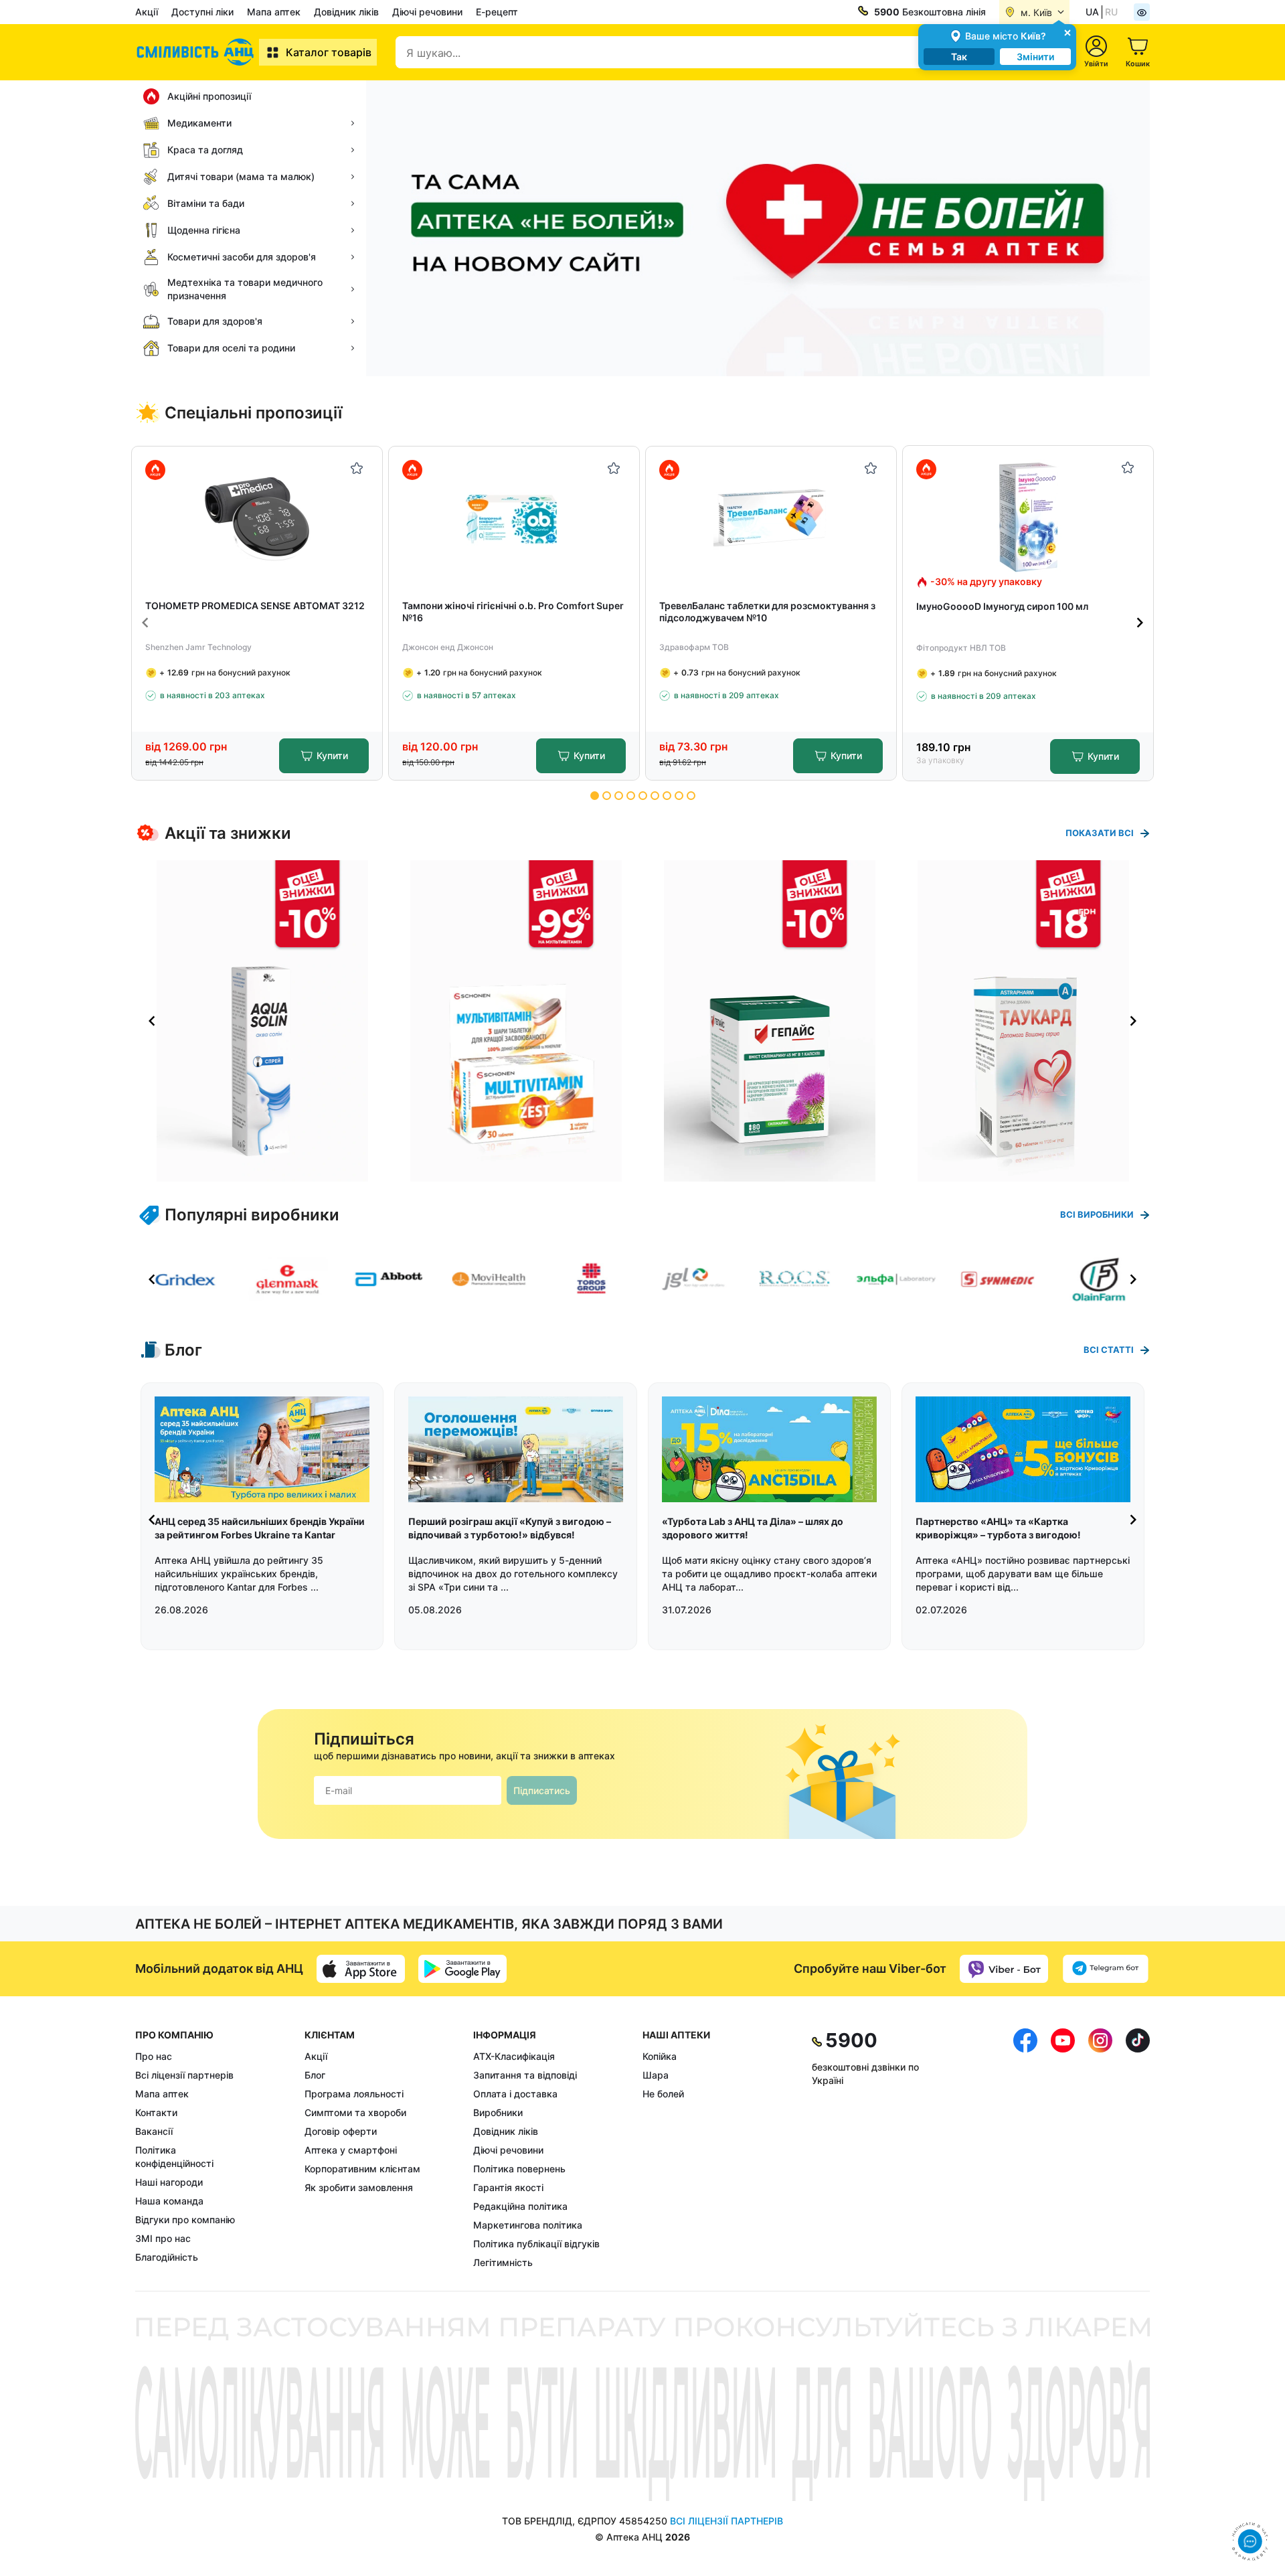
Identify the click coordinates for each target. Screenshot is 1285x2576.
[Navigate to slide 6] (655, 796)
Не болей (663, 2094)
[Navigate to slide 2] (607, 796)
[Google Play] (462, 1969)
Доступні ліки (202, 12)
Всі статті (1109, 1350)
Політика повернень (519, 2169)
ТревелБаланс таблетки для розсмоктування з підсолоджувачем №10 (767, 612)
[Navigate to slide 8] (679, 796)
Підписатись (542, 1790)
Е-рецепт (497, 12)
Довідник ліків (346, 12)
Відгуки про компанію (185, 2220)
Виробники (498, 2112)
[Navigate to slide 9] (691, 796)
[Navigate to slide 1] (595, 796)
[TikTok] (1138, 2149)
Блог (315, 2075)
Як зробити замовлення (359, 2187)
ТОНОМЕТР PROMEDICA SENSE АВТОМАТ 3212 (255, 606)
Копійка (660, 2056)
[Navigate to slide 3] (619, 796)
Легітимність (503, 2262)
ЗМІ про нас (163, 2238)
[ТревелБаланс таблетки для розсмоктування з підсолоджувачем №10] (771, 518)
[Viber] (1004, 1969)
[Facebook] (1025, 2149)
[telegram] (1106, 1969)
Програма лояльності (354, 2094)
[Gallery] (642, 1021)
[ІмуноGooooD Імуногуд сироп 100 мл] (1028, 517)
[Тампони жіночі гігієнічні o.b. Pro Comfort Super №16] (514, 518)
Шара (656, 2075)
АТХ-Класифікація (514, 2056)
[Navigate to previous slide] (145, 623)
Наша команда (169, 2201)
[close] (1067, 32)
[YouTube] (1063, 2149)
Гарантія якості (508, 2187)
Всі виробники (1097, 1214)
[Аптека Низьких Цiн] (197, 52)
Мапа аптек (274, 12)
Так (959, 57)
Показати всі (1100, 833)
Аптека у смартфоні (351, 2150)
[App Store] (361, 1969)
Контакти (156, 2112)
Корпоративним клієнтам (362, 2169)
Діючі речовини (427, 12)
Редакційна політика (520, 2206)
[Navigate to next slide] (1140, 623)
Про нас (154, 2056)
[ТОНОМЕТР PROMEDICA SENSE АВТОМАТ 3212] (257, 518)
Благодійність (167, 2257)
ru (1111, 12)
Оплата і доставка (515, 2094)
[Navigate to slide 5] (643, 796)
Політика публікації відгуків (536, 2244)
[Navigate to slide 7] (667, 796)
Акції (147, 12)
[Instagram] (1100, 2149)
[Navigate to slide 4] (631, 796)
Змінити (1035, 57)
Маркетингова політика (528, 2225)
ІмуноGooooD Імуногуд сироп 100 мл (1002, 606)
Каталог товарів (329, 52)
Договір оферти (341, 2131)
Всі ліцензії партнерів (184, 2075)
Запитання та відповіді (525, 2075)
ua (1092, 12)
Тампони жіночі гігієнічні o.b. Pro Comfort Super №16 (513, 612)
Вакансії (154, 2131)
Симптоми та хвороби (355, 2112)
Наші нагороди (169, 2182)
